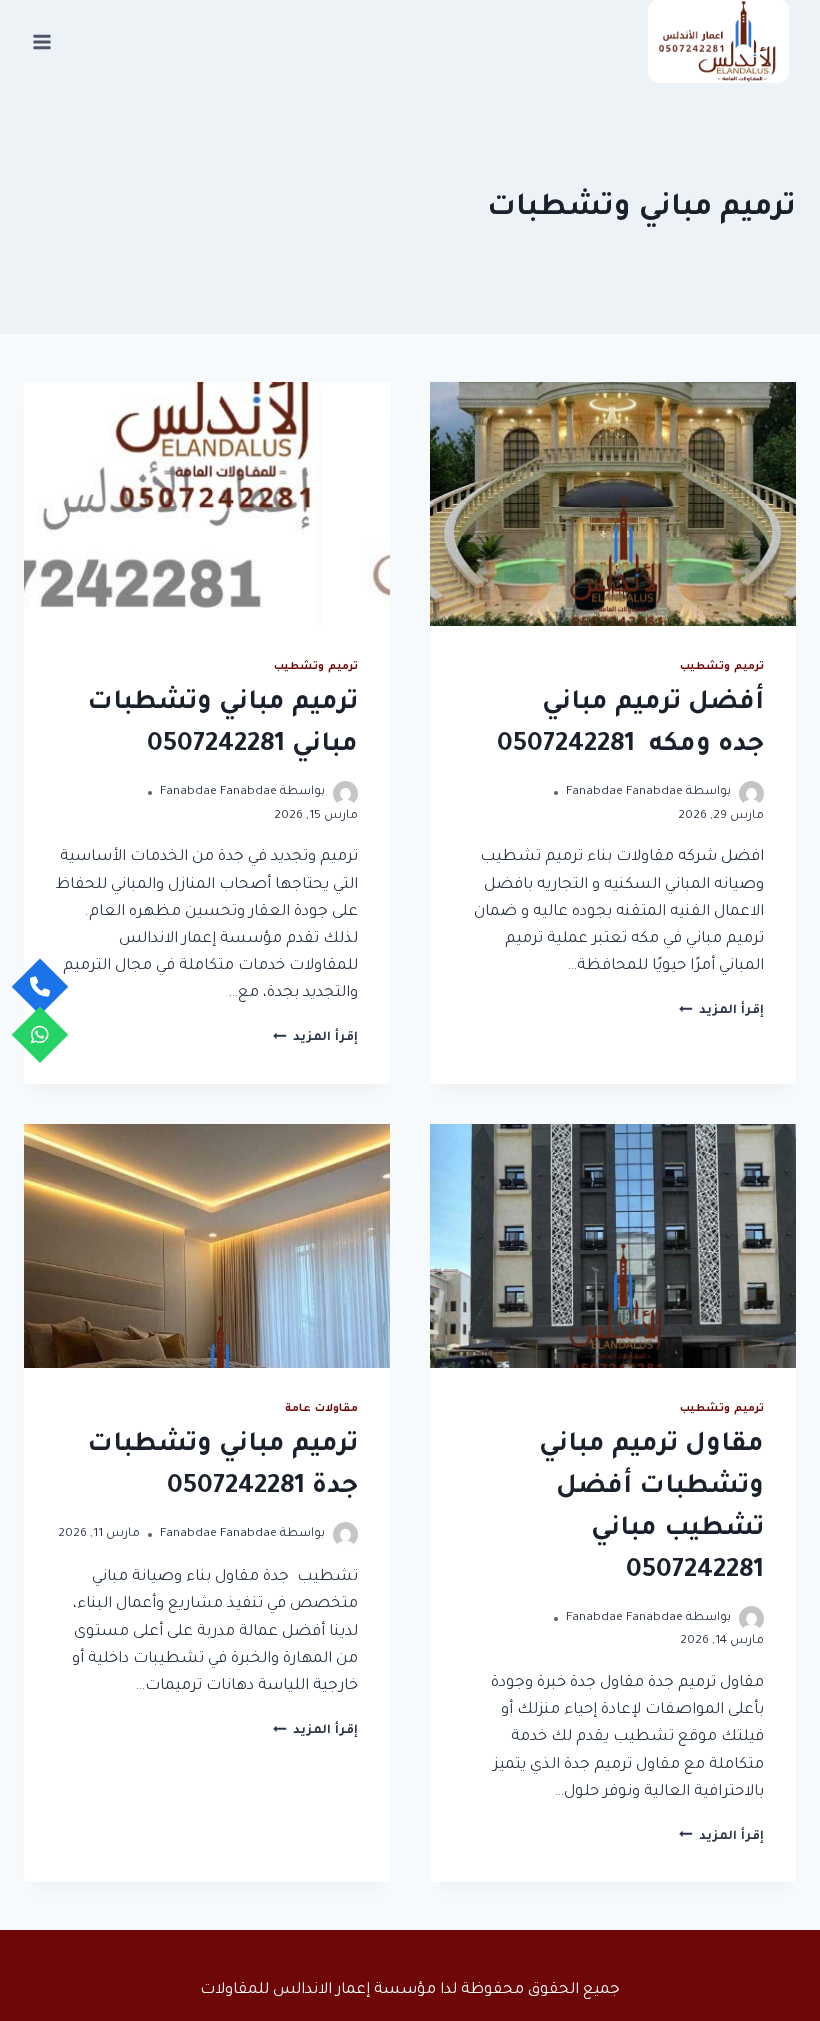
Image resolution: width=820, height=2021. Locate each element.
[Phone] (40, 986)
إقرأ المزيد (721, 1011)
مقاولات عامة (321, 1409)
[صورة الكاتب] (751, 793)
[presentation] (613, 504)
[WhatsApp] (40, 1034)
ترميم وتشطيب (722, 667)
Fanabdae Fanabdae (624, 792)
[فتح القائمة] (42, 41)
